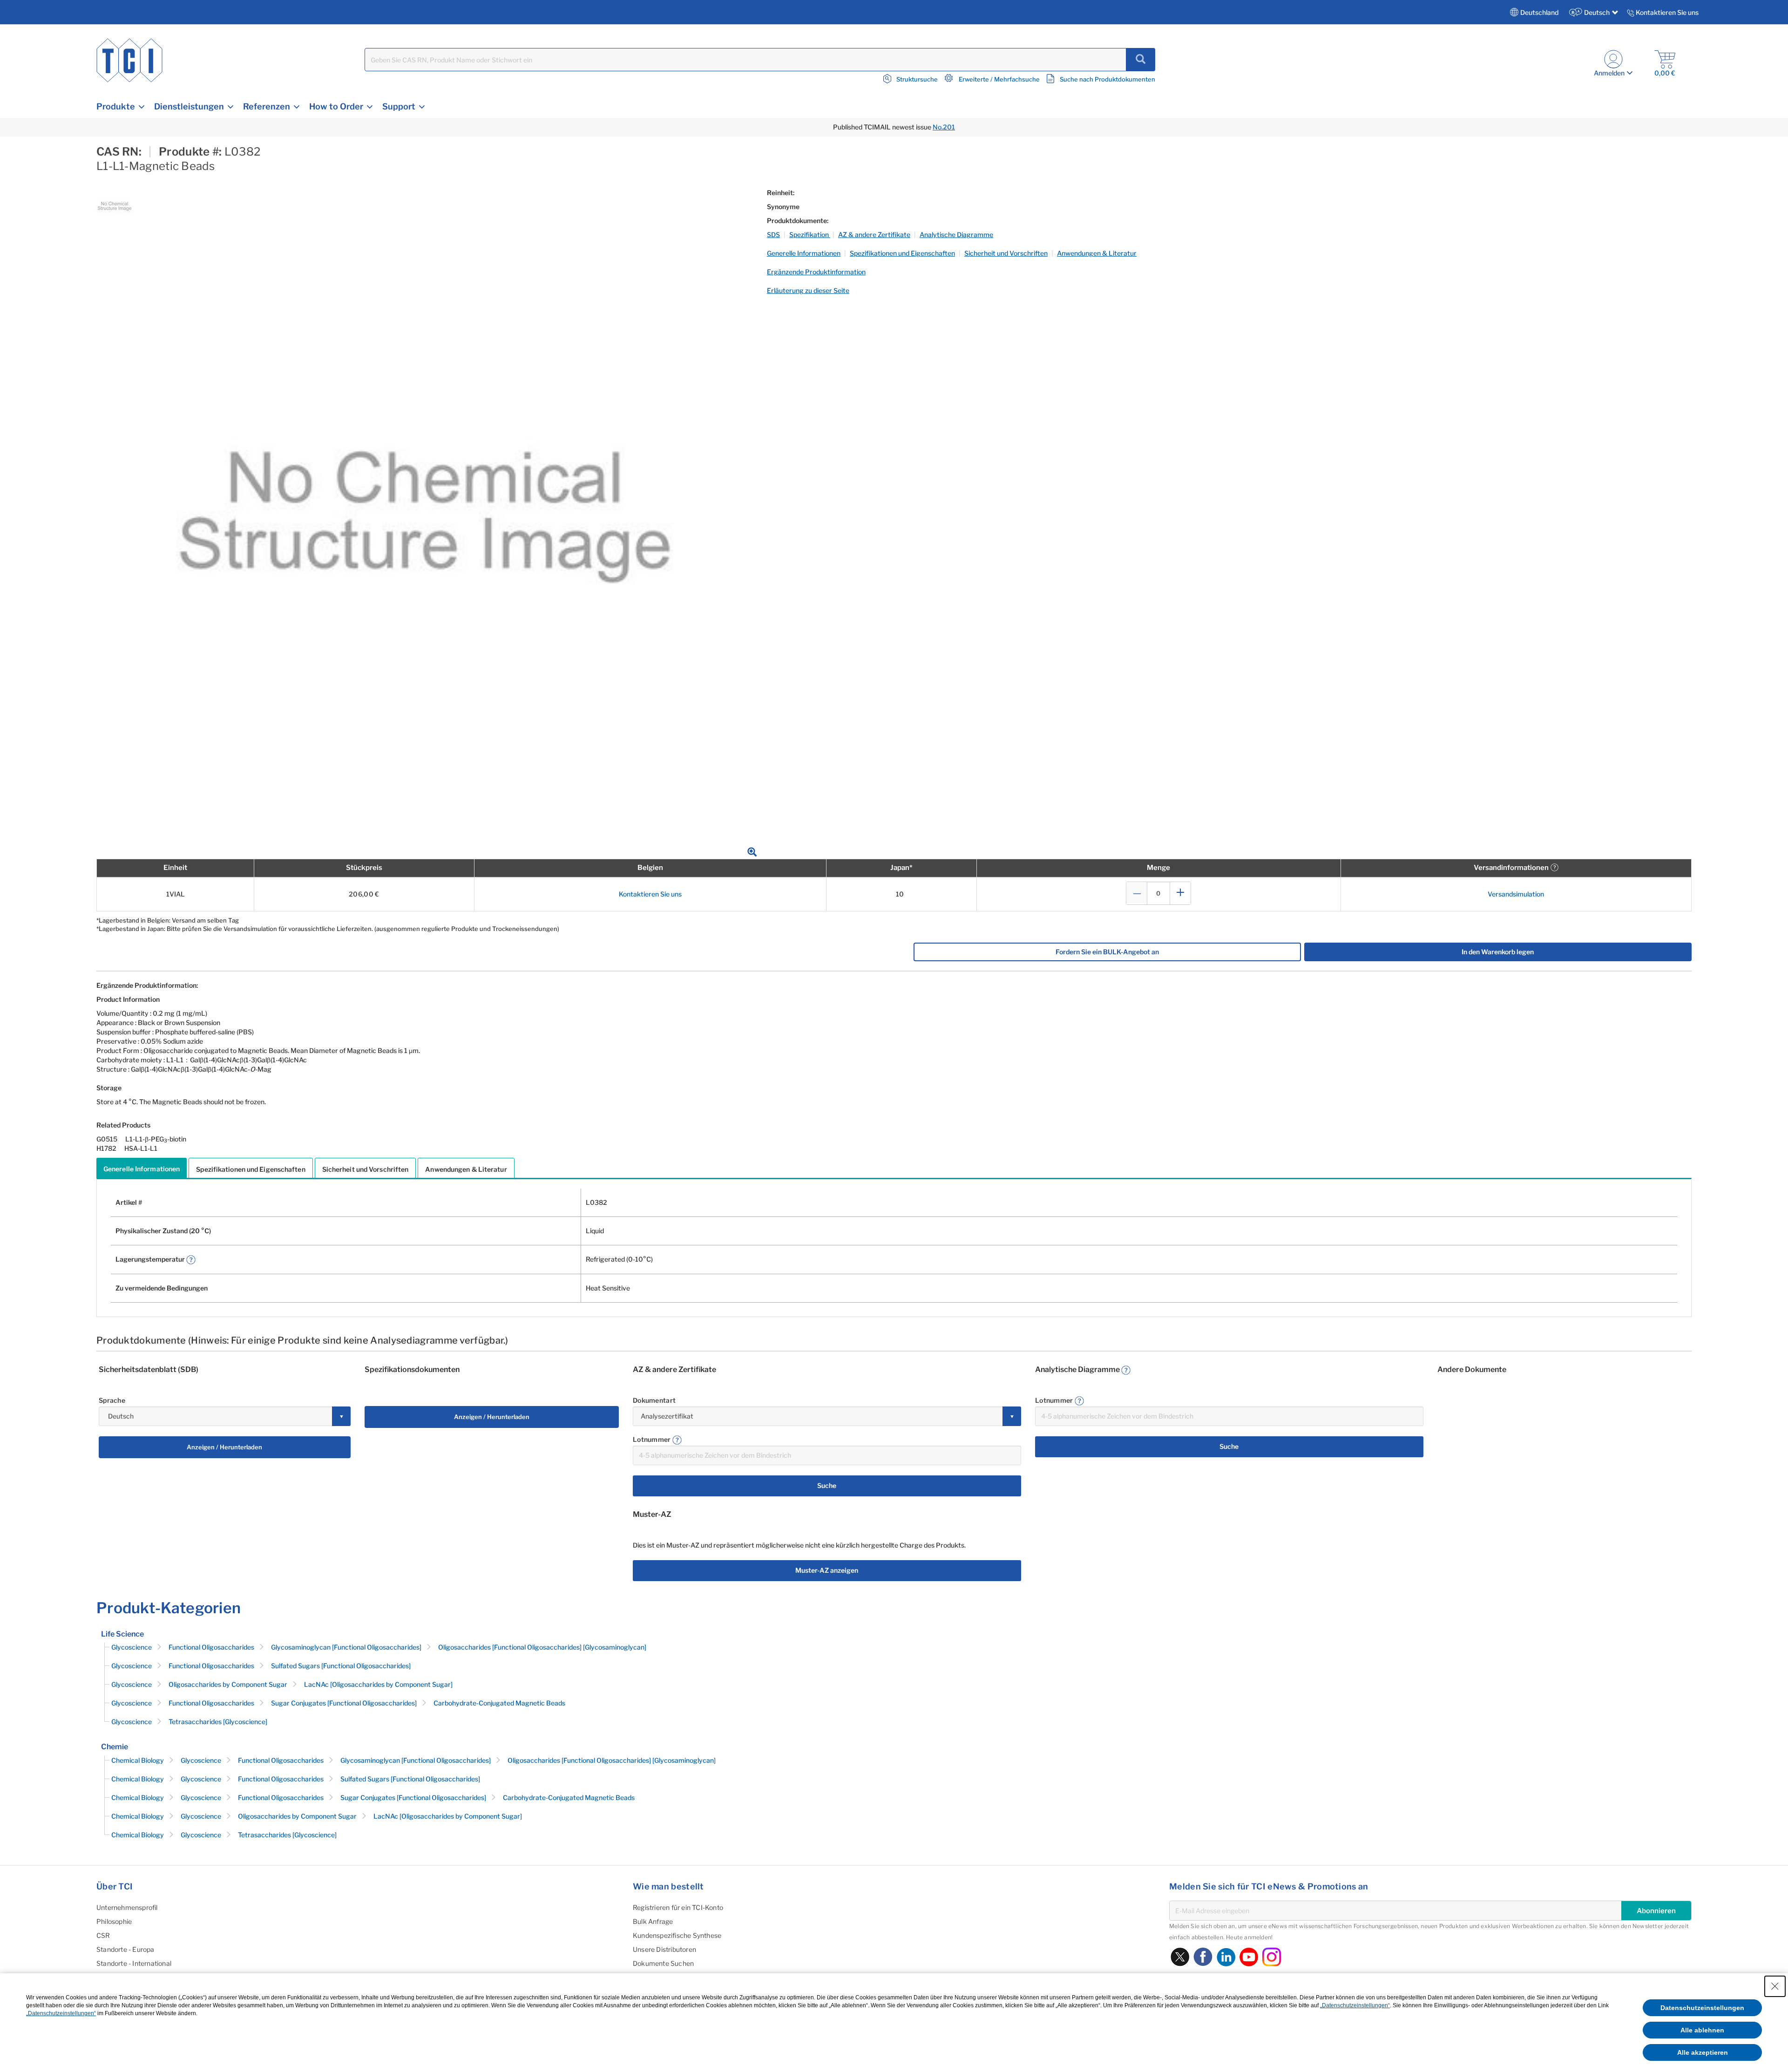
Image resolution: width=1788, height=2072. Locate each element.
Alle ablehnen (1702, 2030)
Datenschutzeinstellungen (1702, 2008)
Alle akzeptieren (1703, 2052)
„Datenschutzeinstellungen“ (1355, 2005)
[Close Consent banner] (1775, 1986)
